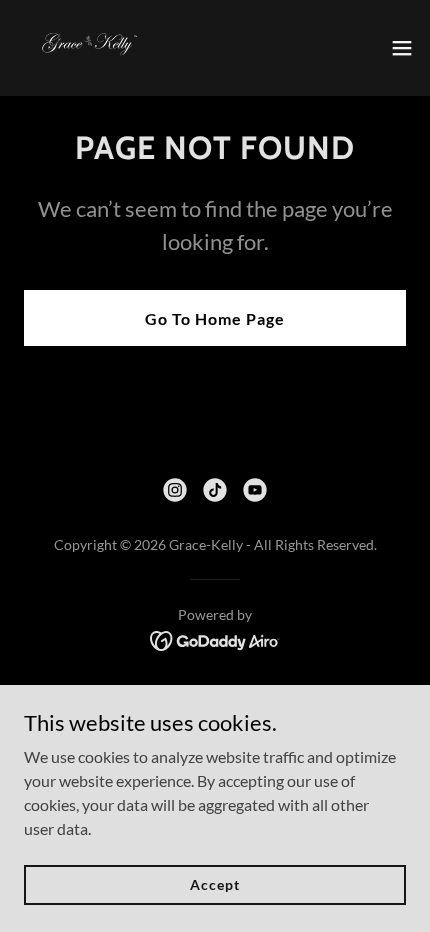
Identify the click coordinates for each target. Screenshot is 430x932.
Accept (214, 884)
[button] (402, 48)
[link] (87, 48)
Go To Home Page (215, 318)
